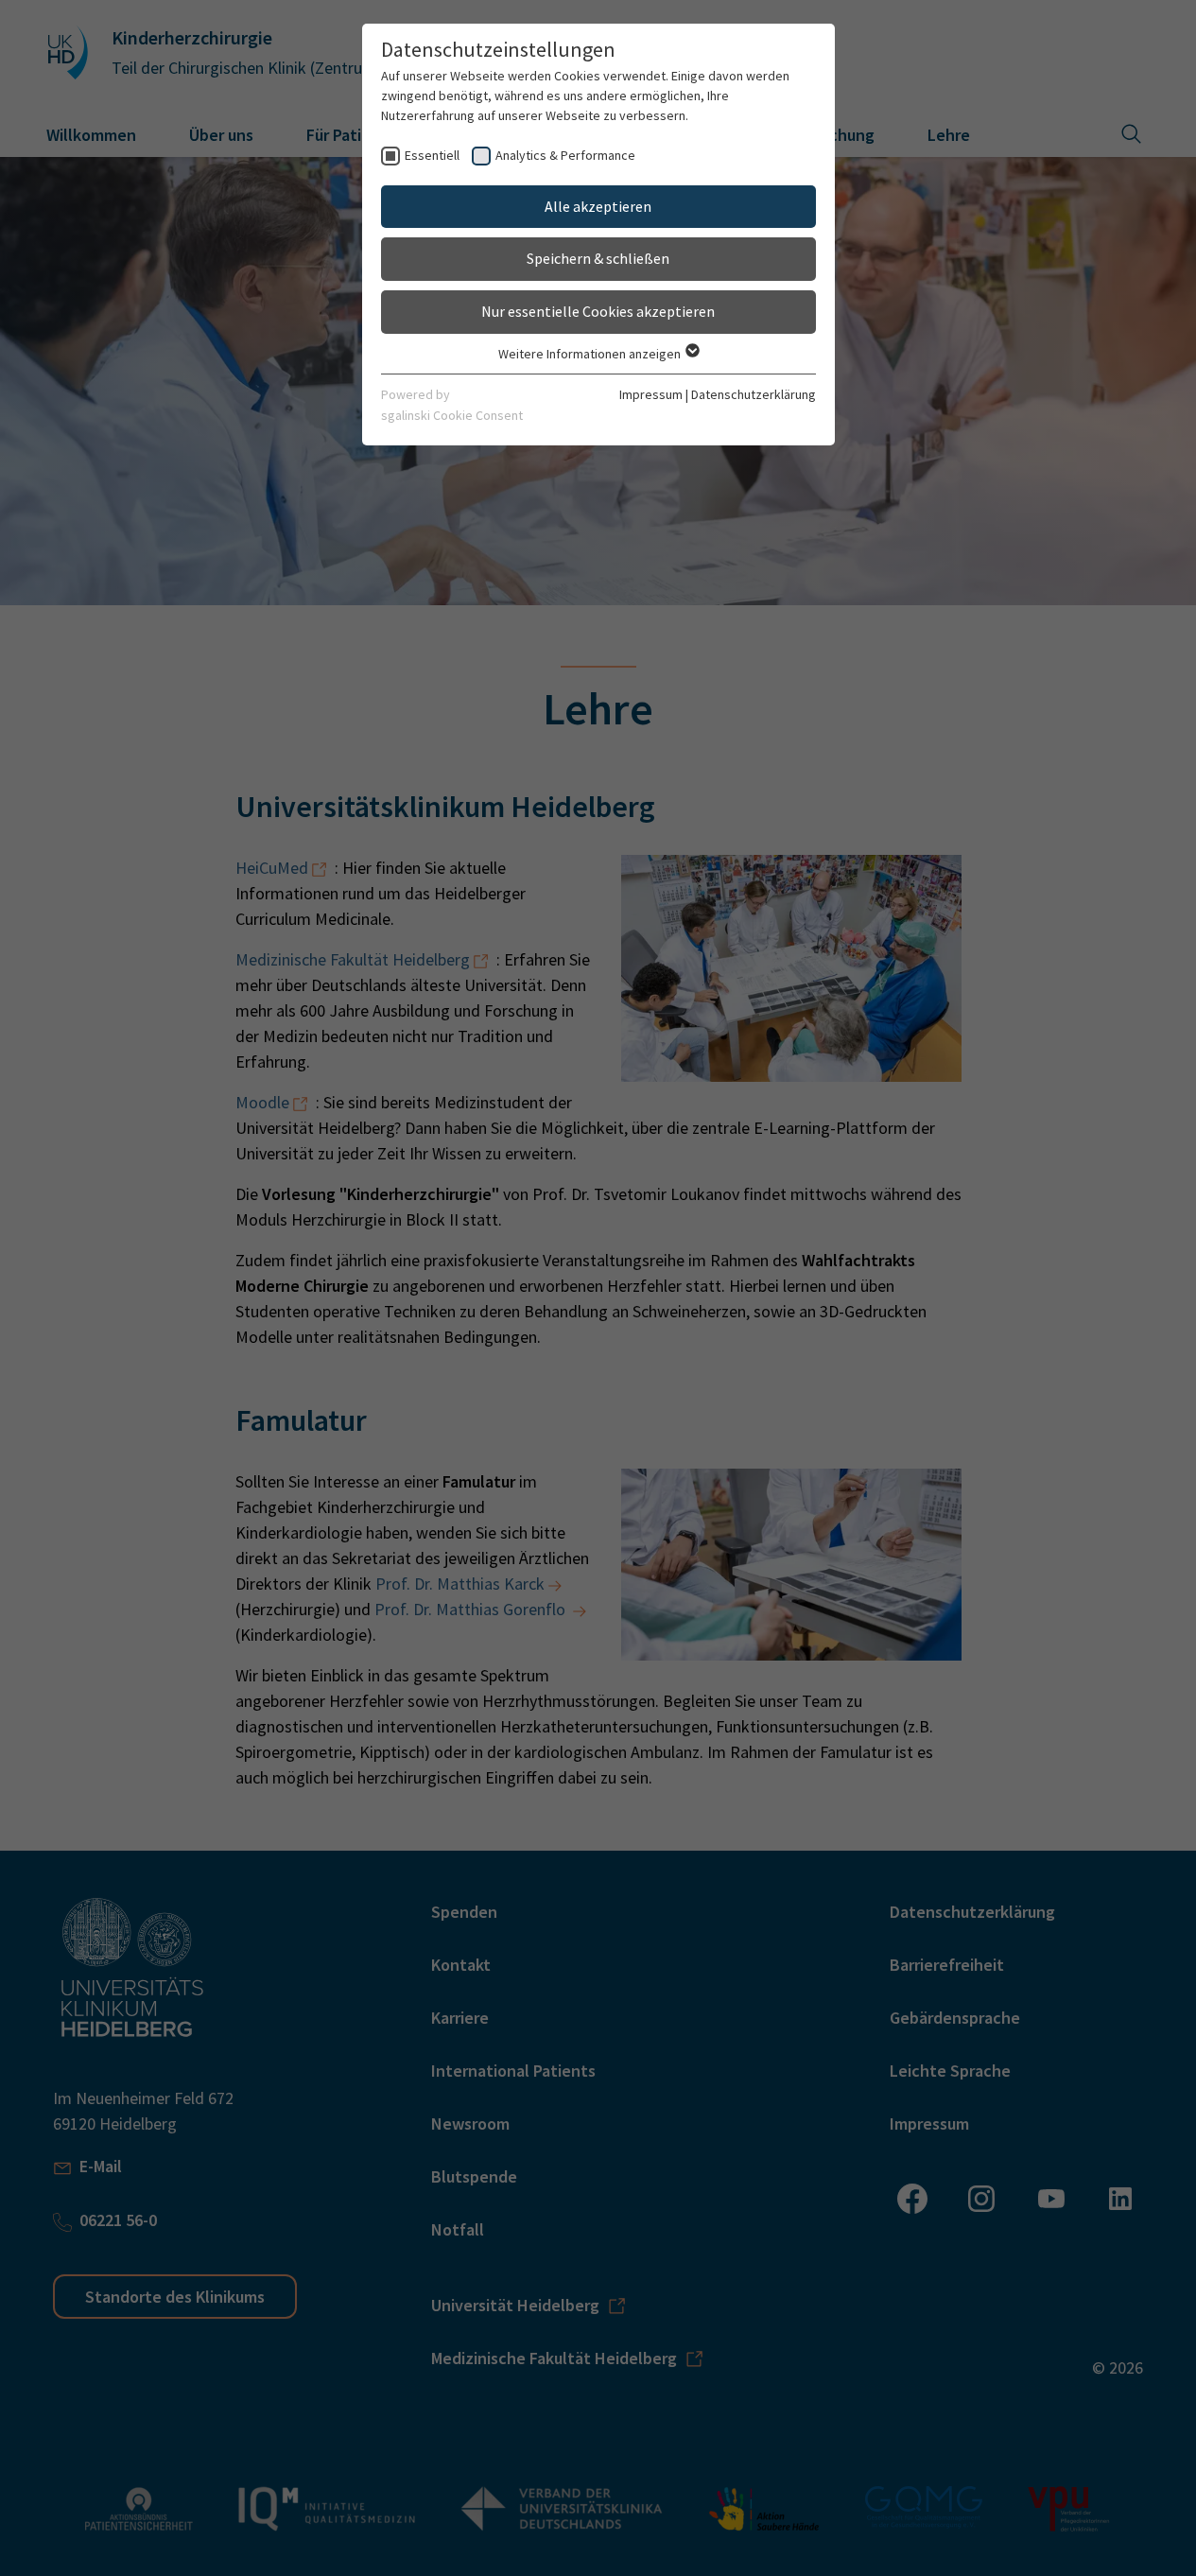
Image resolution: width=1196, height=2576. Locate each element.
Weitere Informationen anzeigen (591, 354)
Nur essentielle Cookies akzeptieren (598, 311)
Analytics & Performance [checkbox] (565, 155)
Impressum (651, 394)
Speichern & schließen (598, 258)
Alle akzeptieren (598, 206)
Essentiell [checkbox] (432, 155)
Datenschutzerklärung (754, 394)
